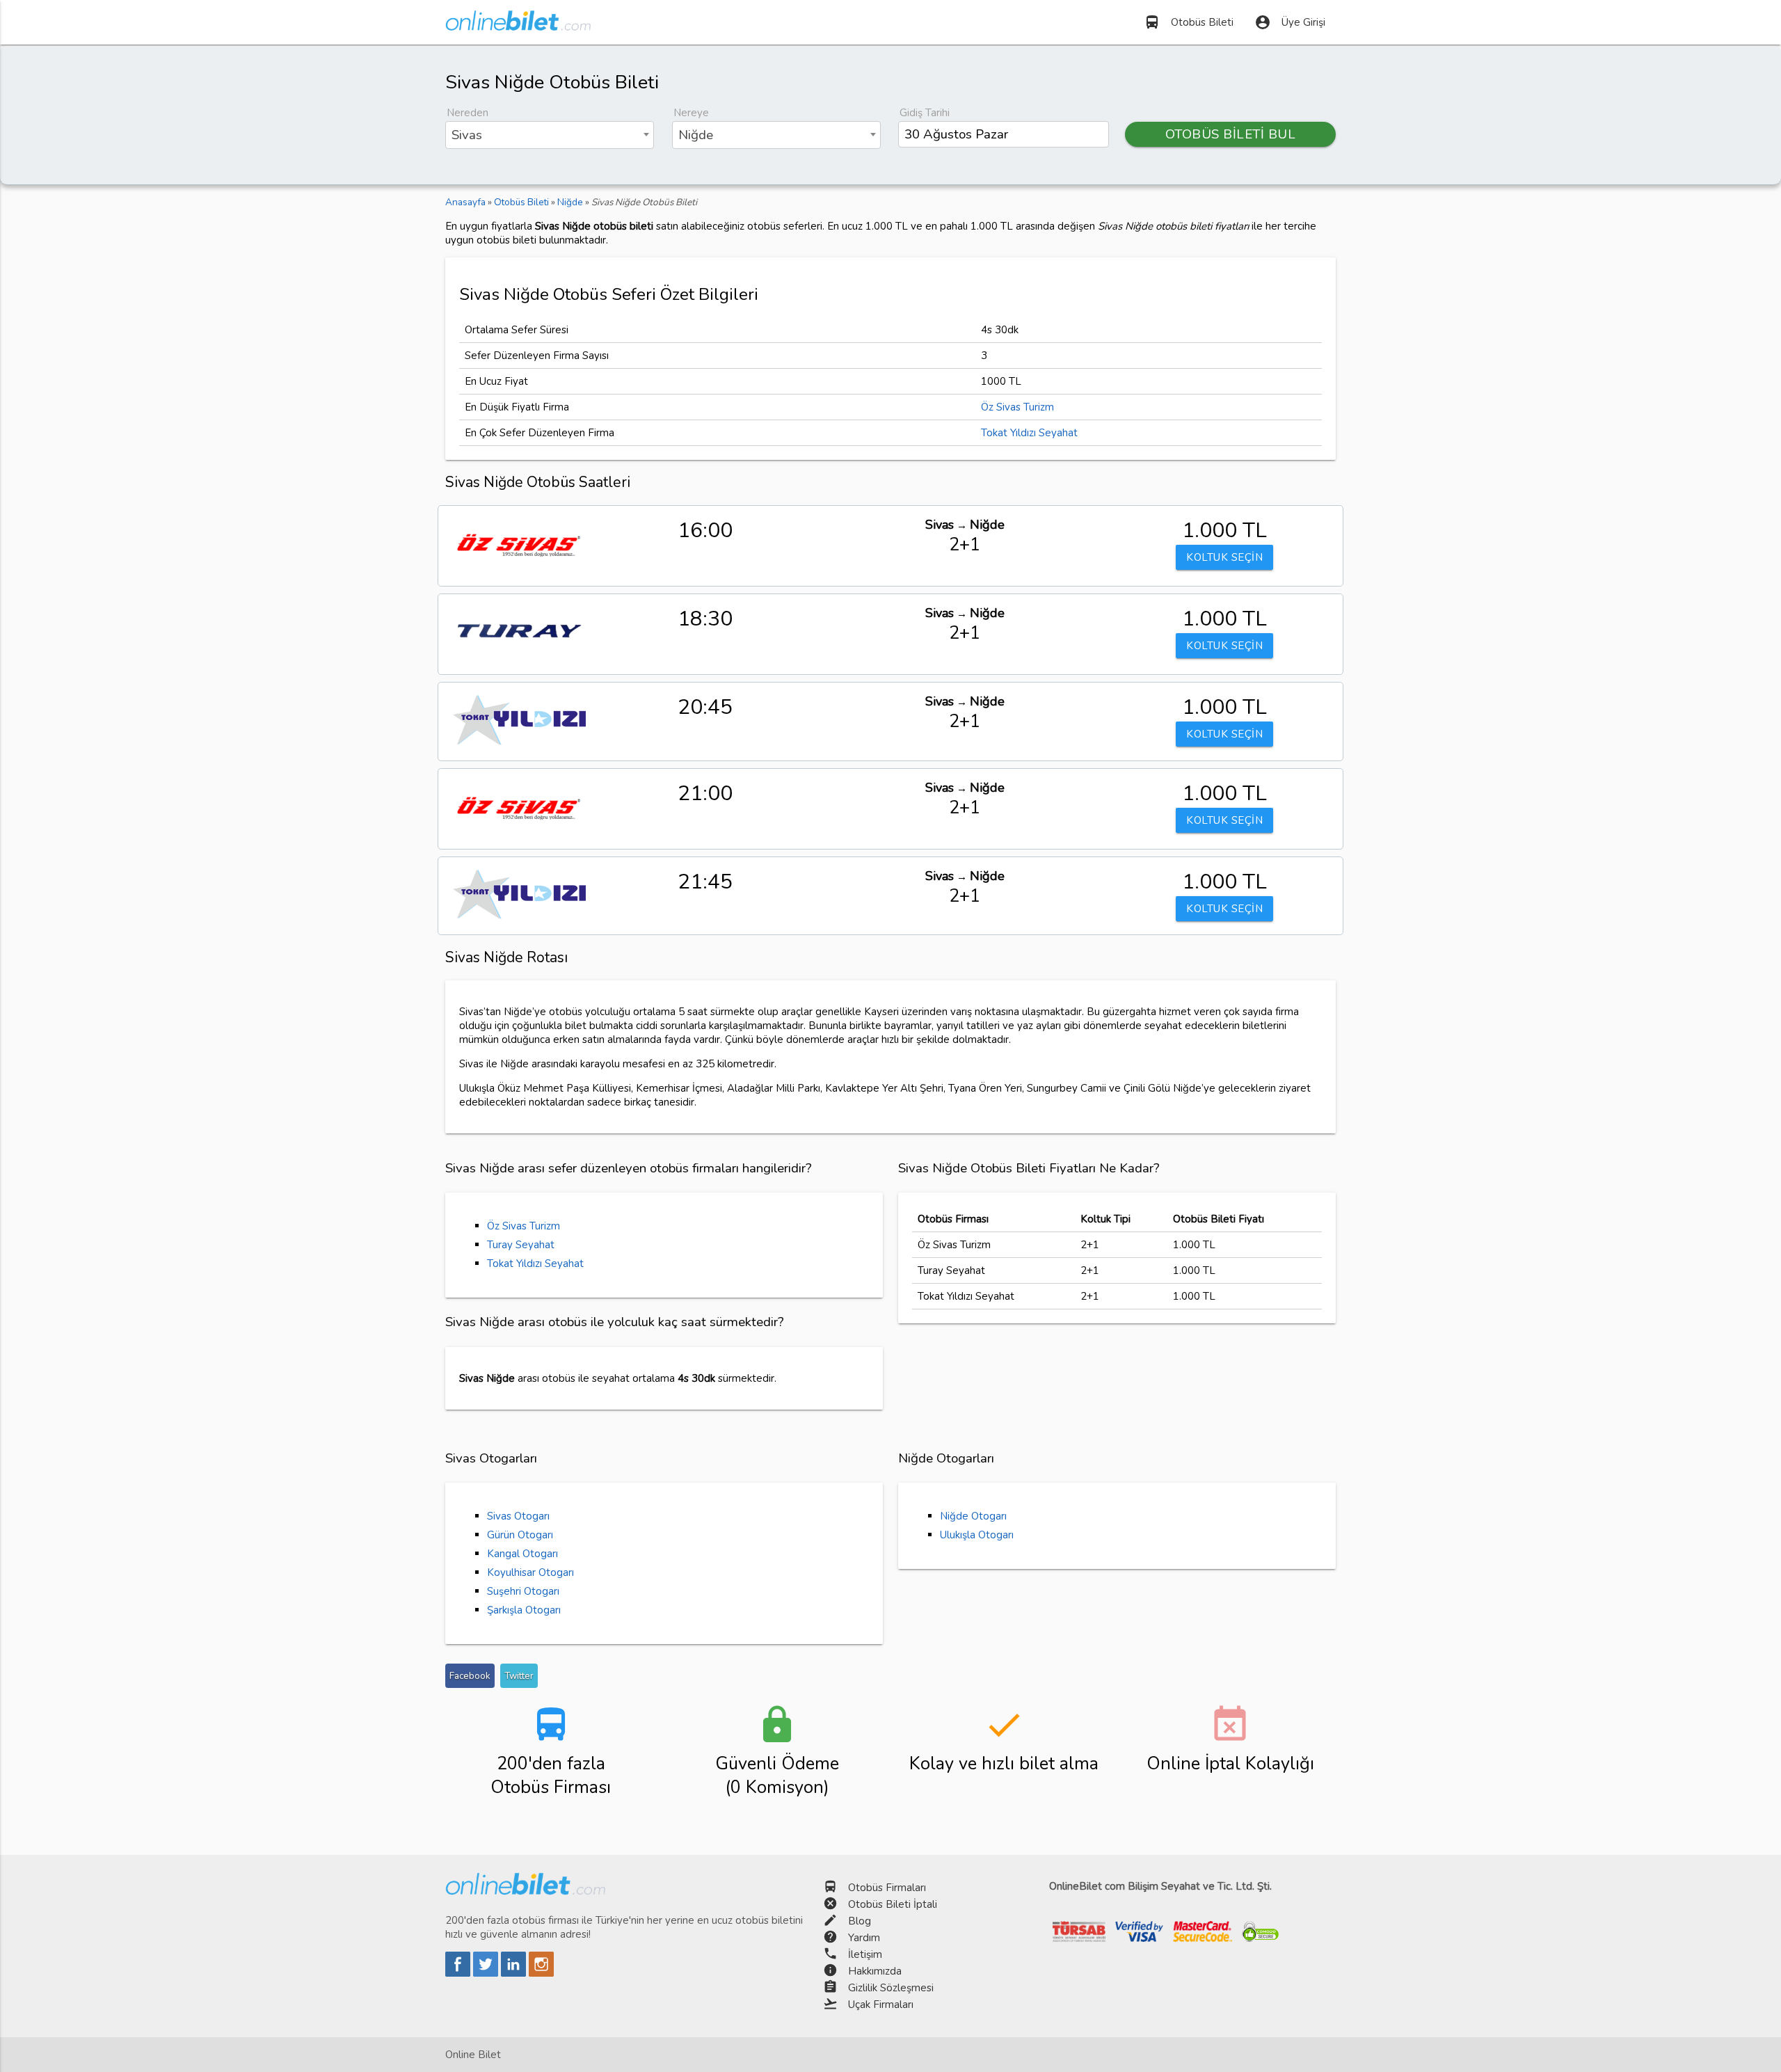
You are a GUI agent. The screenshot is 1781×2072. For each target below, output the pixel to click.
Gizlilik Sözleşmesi (891, 1988)
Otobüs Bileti (1189, 22)
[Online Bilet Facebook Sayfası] (459, 1973)
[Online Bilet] (518, 25)
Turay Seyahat (521, 1245)
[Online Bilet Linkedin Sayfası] (515, 1973)
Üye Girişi (1290, 22)
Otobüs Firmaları (887, 1888)
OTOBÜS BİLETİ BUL (1231, 134)
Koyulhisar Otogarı (530, 1572)
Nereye (691, 113)
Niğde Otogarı (973, 1516)
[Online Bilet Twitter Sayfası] (487, 1973)
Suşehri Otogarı (523, 1591)
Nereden (468, 113)
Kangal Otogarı (522, 1554)
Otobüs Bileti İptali (893, 1904)
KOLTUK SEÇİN (1224, 557)
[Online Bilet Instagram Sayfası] (541, 1973)
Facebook (470, 1676)
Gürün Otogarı (520, 1535)
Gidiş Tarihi (925, 113)
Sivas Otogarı (518, 1516)
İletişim (865, 1954)
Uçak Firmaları (881, 2005)
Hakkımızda (875, 1971)
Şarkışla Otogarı (524, 1610)
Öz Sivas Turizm (1017, 407)
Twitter (519, 1676)
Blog (860, 1921)
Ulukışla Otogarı (977, 1535)
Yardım (864, 1938)
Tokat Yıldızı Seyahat (1029, 433)
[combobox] (550, 135)
